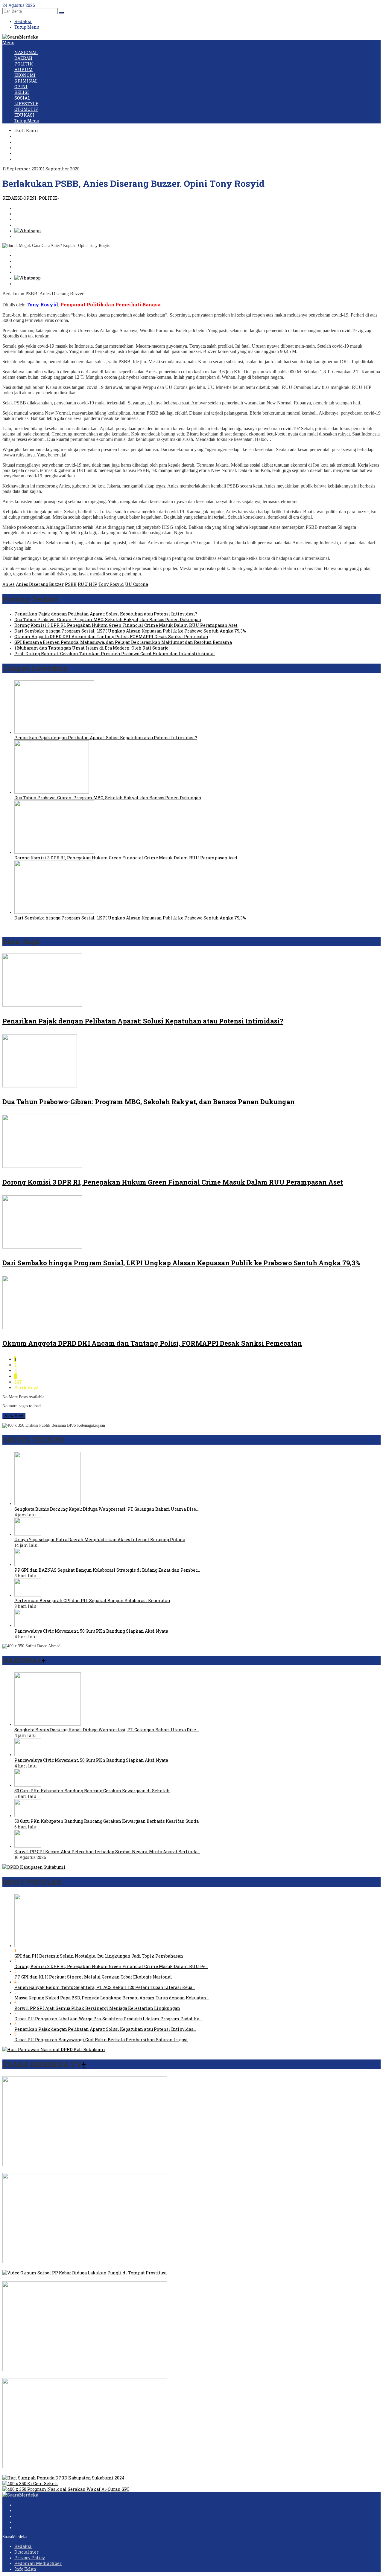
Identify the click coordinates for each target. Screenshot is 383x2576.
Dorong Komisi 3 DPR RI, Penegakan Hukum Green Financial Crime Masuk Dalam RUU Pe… (111, 1966)
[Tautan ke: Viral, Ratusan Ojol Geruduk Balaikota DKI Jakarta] (85, 2261)
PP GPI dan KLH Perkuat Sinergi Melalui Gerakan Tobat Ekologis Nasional (93, 1977)
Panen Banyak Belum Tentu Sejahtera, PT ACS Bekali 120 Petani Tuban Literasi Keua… (105, 1987)
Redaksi (23, 2546)
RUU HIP (88, 584)
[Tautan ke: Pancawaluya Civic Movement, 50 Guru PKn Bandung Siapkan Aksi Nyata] (28, 1625)
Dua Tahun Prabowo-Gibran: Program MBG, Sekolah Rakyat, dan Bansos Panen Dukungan (108, 619)
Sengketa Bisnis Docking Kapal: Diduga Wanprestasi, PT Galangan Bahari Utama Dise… (107, 1509)
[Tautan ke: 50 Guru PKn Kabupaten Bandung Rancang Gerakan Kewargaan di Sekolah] (28, 1785)
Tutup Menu (27, 27)
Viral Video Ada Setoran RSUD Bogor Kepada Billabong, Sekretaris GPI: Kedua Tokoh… (92, 2170)
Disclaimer (26, 2552)
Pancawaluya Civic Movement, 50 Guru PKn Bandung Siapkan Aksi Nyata (91, 1631)
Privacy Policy (30, 2558)
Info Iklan (25, 2569)
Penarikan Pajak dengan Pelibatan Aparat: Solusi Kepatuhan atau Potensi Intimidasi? (106, 614)
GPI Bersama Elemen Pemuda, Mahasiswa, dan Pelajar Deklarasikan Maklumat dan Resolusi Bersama (123, 642)
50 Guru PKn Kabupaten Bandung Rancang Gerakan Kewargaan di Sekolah (92, 1791)
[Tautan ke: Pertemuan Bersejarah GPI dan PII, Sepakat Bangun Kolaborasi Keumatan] (28, 1595)
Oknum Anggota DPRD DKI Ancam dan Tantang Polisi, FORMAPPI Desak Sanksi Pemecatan (111, 637)
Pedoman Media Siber (38, 2563)
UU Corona (137, 584)
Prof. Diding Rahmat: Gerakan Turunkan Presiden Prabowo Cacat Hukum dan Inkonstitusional (115, 654)
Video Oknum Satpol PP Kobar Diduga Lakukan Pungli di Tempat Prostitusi (82, 2278)
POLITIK (48, 198)
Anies (9, 584)
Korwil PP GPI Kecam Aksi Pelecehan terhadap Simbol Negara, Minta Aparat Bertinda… (107, 1852)
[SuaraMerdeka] (20, 37)
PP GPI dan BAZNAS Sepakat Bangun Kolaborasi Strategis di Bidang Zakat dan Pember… (107, 1570)
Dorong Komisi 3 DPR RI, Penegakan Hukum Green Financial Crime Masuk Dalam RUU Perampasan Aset (126, 625)
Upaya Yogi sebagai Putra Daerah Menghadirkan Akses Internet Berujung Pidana (100, 1540)
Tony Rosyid (111, 584)
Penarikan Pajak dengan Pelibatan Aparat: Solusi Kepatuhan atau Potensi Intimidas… (105, 2029)
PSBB (71, 584)
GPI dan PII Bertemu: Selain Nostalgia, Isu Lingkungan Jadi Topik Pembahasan (99, 1956)
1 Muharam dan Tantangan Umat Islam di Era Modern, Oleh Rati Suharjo (91, 648)
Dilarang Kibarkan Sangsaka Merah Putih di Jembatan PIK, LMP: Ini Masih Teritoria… (94, 2375)
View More (14, 1416)
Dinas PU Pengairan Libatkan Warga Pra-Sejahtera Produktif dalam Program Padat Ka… (108, 2019)
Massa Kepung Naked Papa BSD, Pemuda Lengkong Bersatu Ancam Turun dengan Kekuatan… (112, 1998)
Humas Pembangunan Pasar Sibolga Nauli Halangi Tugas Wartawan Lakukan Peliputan (95, 2472)
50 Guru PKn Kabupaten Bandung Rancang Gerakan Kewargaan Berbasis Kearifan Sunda (107, 1821)
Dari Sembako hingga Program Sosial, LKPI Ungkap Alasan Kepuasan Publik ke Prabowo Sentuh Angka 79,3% (130, 631)
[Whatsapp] (28, 231)
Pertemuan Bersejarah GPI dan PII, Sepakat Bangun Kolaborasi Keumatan (92, 1601)
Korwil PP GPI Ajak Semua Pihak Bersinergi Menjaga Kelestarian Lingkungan (97, 2008)
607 (18, 1382)
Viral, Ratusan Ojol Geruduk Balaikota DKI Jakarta (56, 2267)
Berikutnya (26, 1388)
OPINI (30, 198)
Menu (8, 43)
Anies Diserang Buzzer (40, 584)
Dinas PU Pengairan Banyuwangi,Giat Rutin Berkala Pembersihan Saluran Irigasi (101, 2040)
